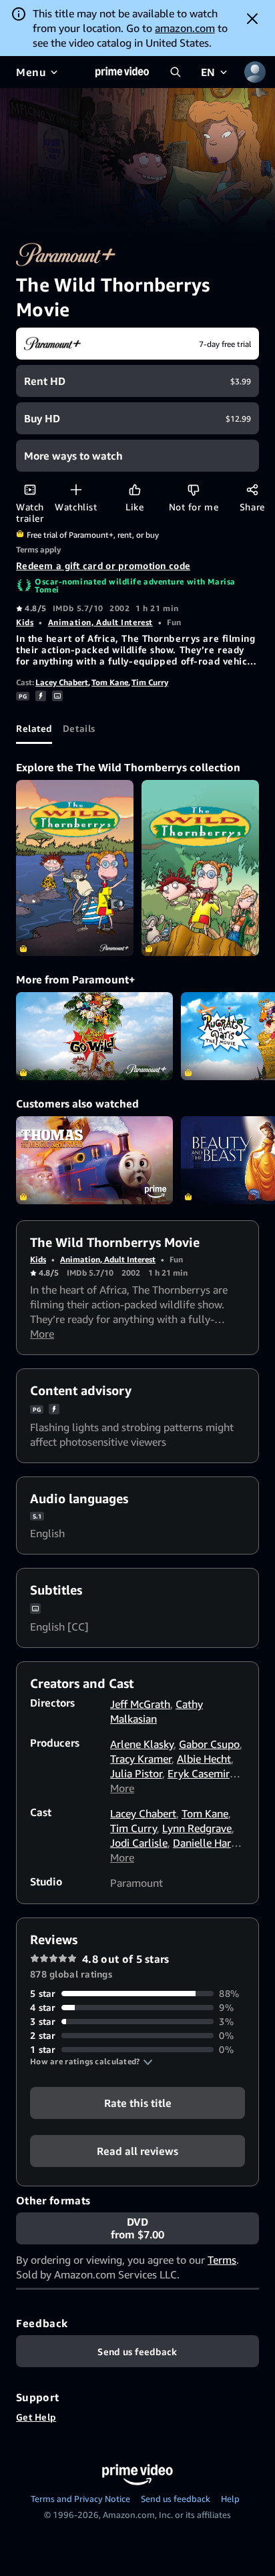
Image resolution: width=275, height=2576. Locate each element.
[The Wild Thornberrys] (75, 868)
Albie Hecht (204, 1759)
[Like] (134, 489)
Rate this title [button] (138, 2103)
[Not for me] (193, 489)
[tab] (34, 728)
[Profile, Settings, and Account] (255, 72)
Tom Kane (110, 682)
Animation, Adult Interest (100, 622)
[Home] (122, 72)
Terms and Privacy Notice (80, 2499)
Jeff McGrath (140, 1704)
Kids (25, 622)
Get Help (36, 2417)
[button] (91, 2062)
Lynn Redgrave (197, 1828)
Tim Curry (150, 682)
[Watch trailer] (30, 489)
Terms (222, 2260)
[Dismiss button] (252, 19)
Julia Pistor (136, 1773)
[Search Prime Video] (176, 72)
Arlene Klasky (142, 1744)
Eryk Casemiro (202, 1773)
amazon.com (185, 28)
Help (230, 2499)
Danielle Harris (208, 1843)
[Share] (252, 489)
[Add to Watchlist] (76, 489)
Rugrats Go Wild (94, 1036)
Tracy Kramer (141, 1759)
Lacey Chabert (62, 682)
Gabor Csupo (209, 1744)
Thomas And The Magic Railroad (94, 1160)
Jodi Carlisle (139, 1843)
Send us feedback (176, 2499)
